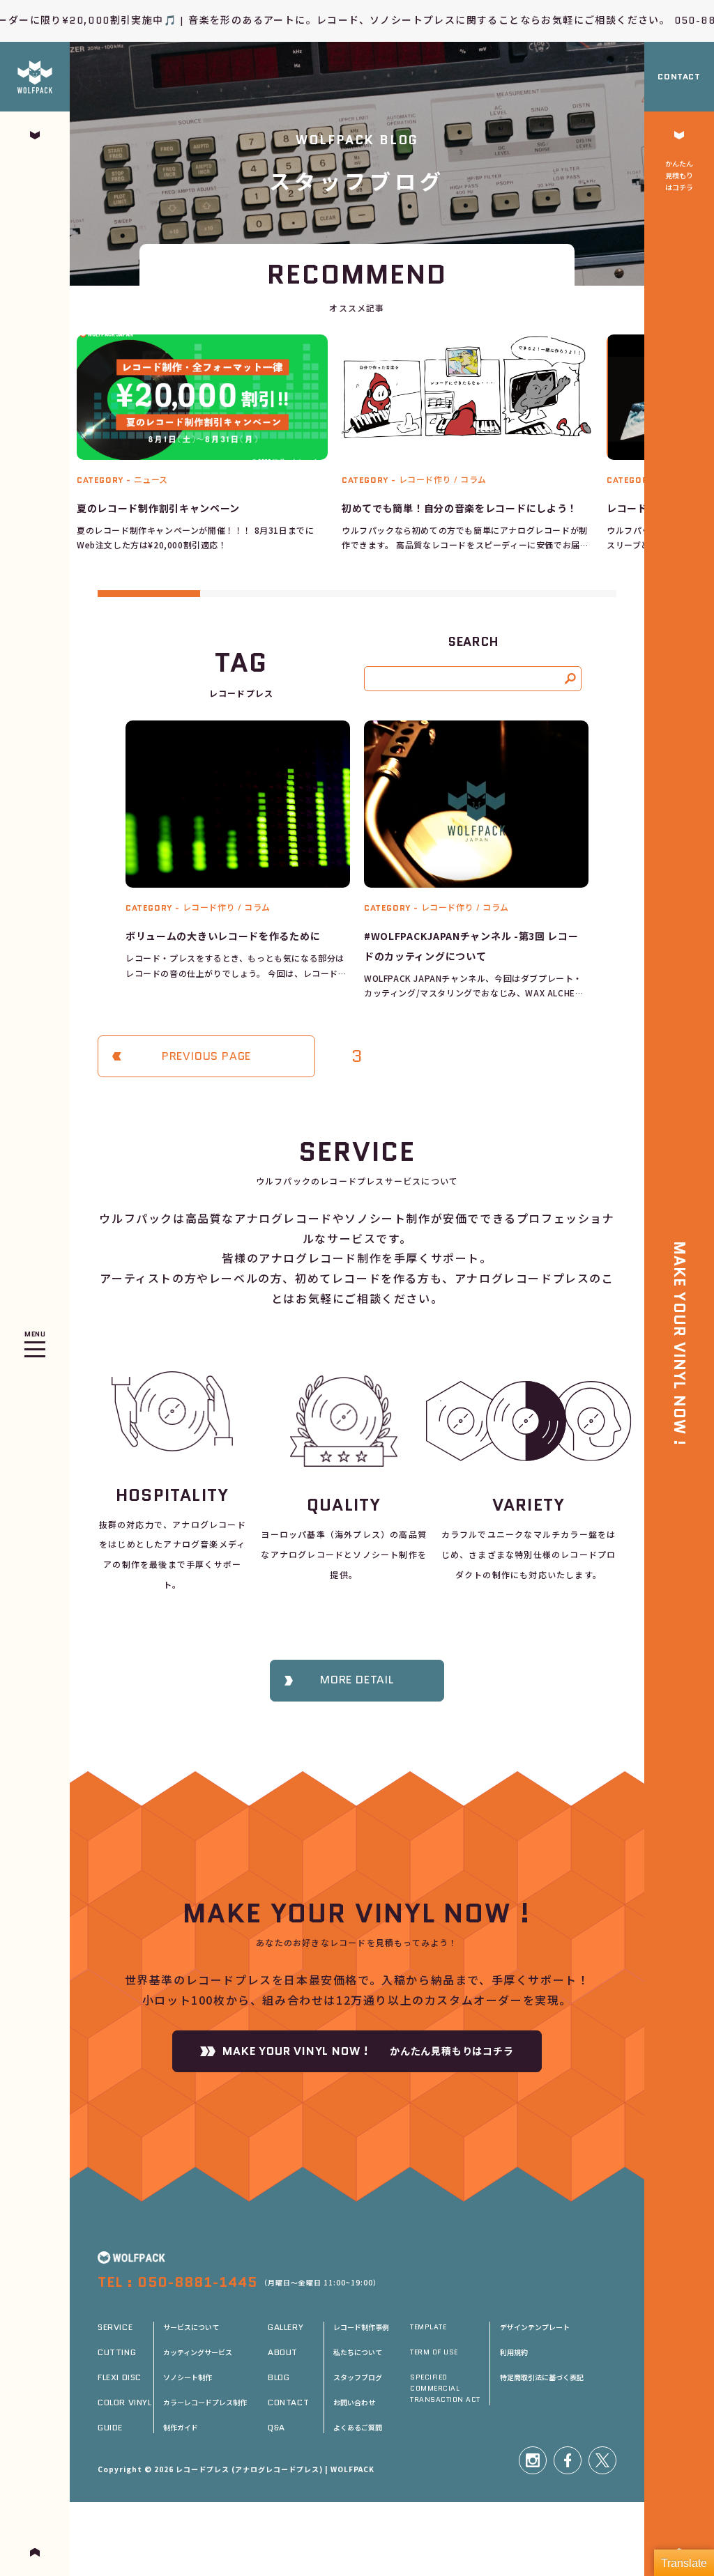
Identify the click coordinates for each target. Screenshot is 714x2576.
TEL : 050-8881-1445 (177, 2282)
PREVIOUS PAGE (206, 1056)
